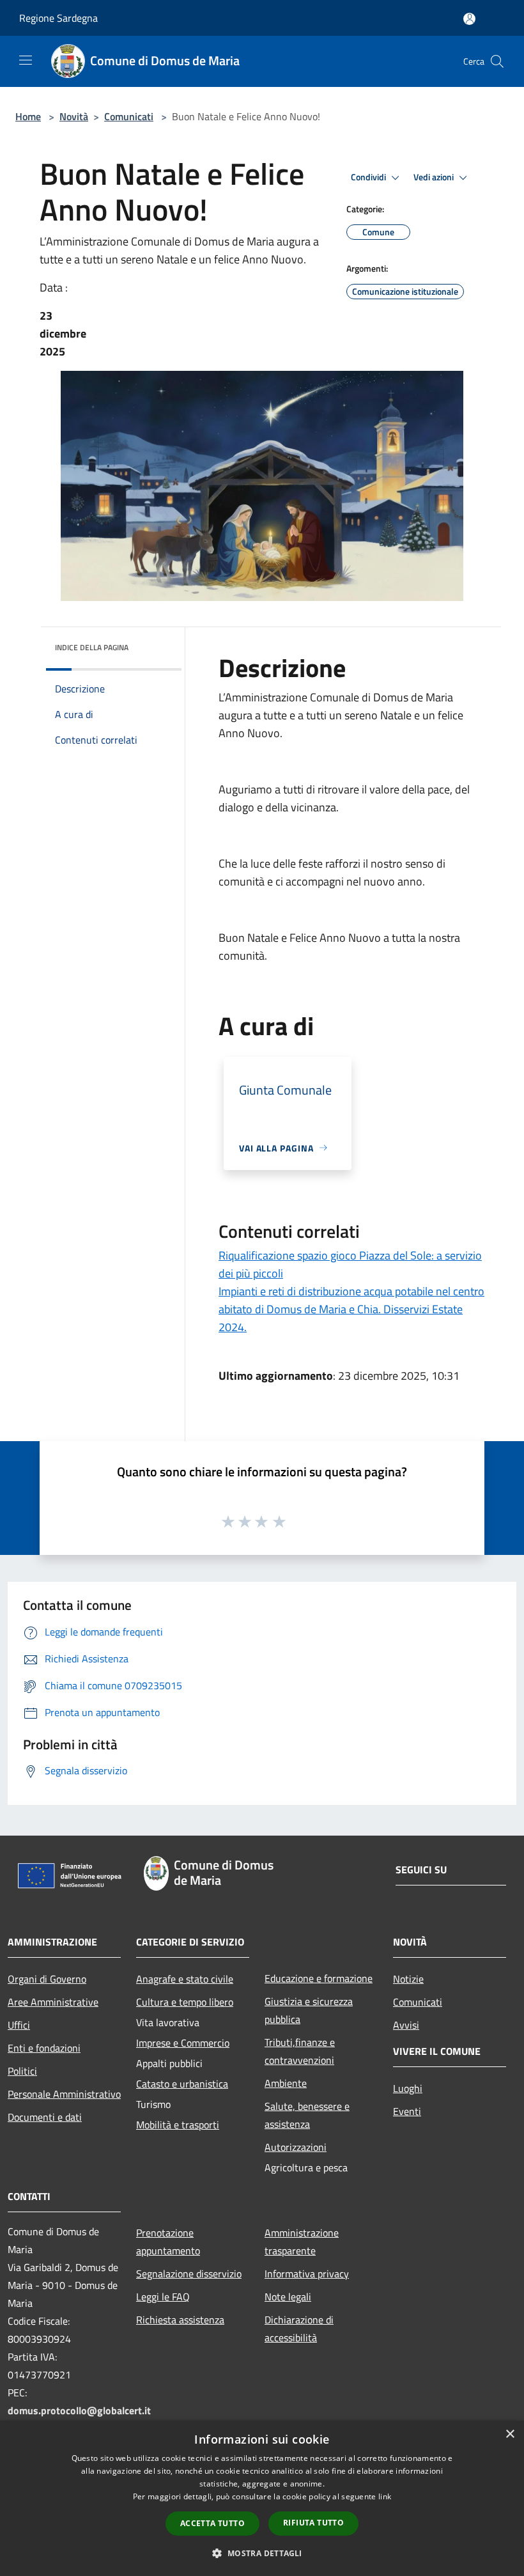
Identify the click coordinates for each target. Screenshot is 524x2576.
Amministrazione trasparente (302, 2242)
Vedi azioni (435, 177)
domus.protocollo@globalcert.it (79, 2410)
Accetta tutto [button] (212, 2523)
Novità (74, 116)
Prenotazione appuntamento (168, 2242)
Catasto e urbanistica (182, 2084)
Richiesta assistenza (180, 2320)
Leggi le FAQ (163, 2297)
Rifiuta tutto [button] (313, 2523)
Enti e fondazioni (44, 2048)
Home (28, 116)
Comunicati (129, 116)
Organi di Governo (47, 1979)
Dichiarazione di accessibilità (299, 2329)
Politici (22, 2071)
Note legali (288, 2297)
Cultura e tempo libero (185, 2002)
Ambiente (286, 2083)
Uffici (19, 2025)
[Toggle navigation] (26, 60)
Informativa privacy (307, 2274)
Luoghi (408, 2088)
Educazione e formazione (319, 1978)
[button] (262, 2553)
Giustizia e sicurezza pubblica (309, 2010)
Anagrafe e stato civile (185, 1979)
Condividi (369, 177)
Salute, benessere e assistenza (307, 2115)
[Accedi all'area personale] (469, 19)
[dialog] (262, 2498)
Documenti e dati (45, 2117)
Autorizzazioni (296, 2147)
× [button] (510, 2434)
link (385, 2496)
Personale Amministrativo (64, 2094)
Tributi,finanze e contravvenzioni (300, 2051)
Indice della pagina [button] (92, 647)
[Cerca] (497, 61)
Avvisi (406, 2025)
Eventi (407, 2111)
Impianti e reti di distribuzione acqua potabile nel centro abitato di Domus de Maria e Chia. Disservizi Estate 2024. (351, 1309)
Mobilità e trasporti (178, 2125)
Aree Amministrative (53, 2002)
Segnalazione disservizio (189, 2274)
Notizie (408, 1979)
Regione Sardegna (58, 18)
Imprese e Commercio (183, 2043)
